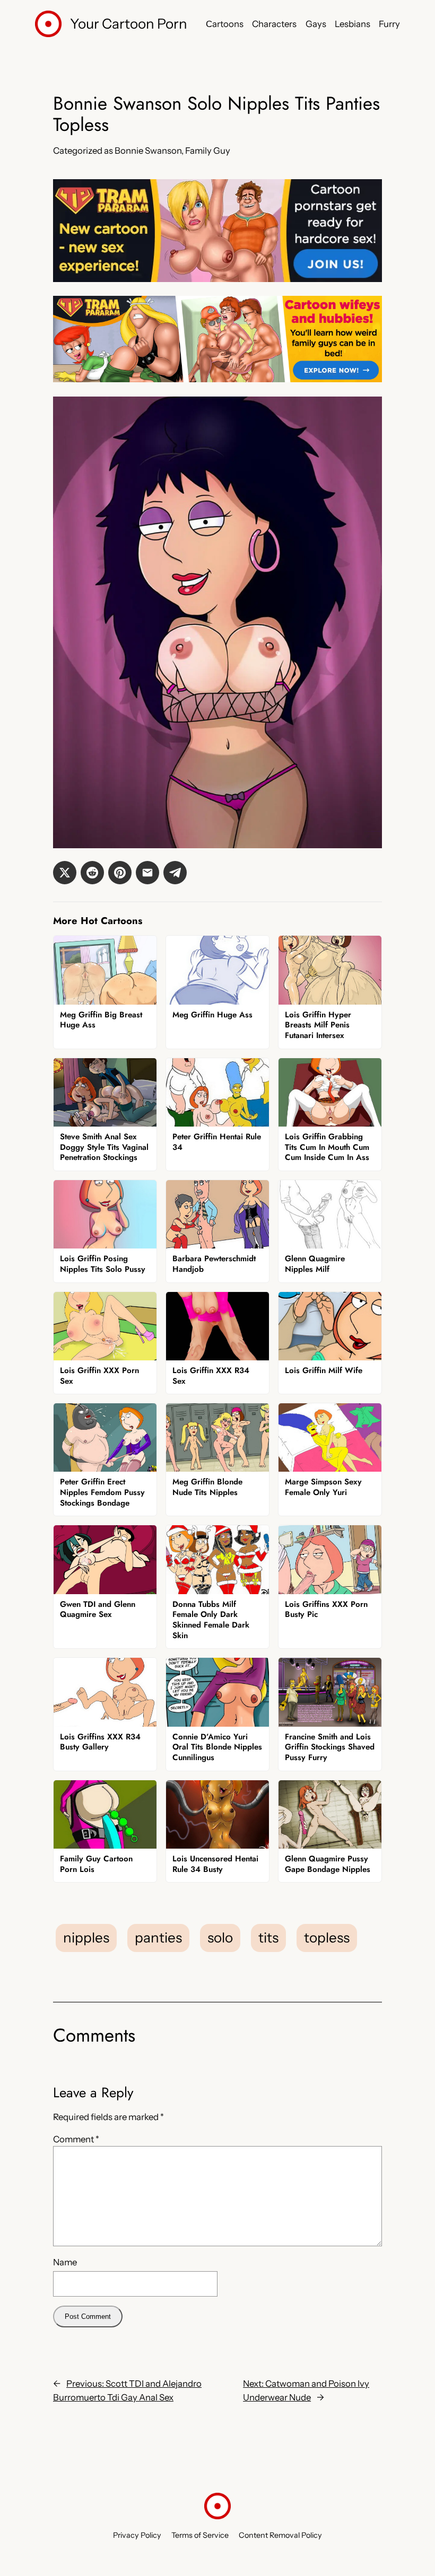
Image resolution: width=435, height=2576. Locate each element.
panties (158, 1938)
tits (268, 1938)
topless (327, 1938)
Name (65, 2262)
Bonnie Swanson (148, 151)
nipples (86, 1938)
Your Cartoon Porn (129, 24)
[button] (65, 873)
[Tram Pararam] (217, 279)
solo (220, 1938)
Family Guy (208, 151)
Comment (76, 2139)
